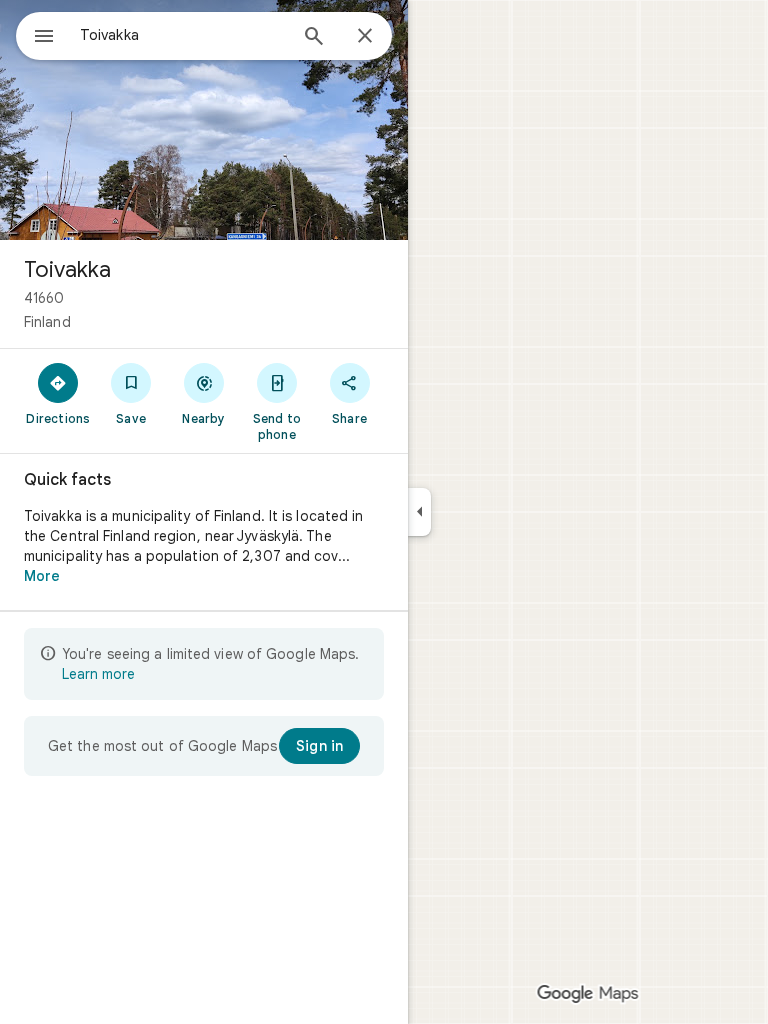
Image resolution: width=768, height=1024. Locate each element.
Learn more (98, 674)
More (42, 576)
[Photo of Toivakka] (204, 120)
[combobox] (183, 35)
